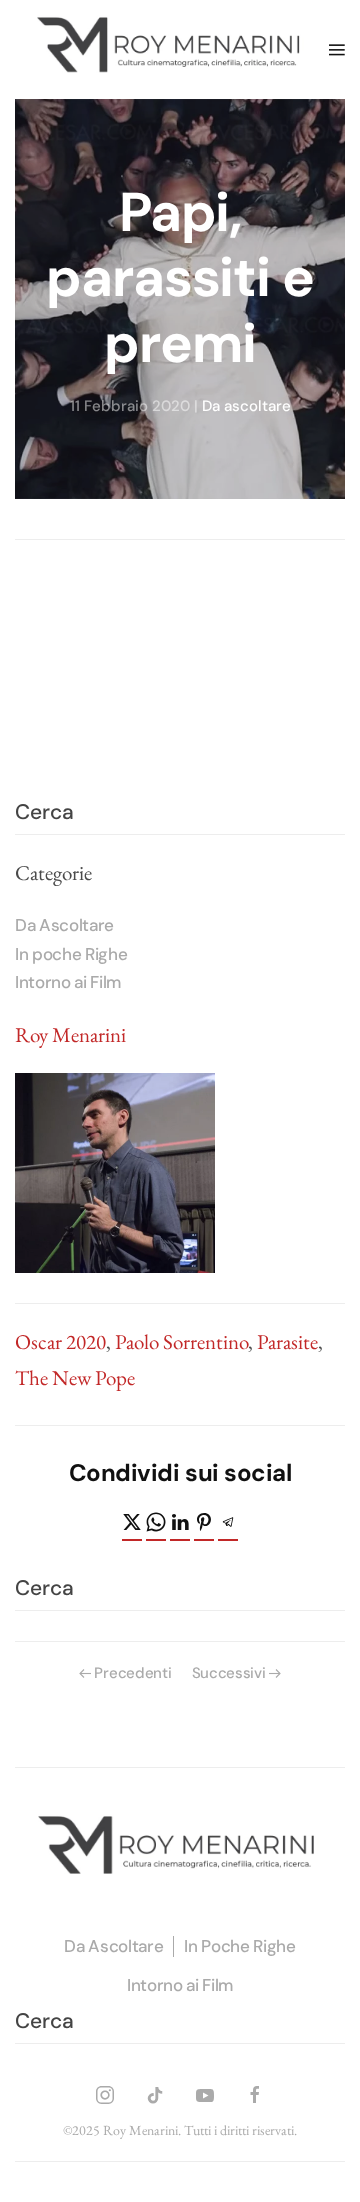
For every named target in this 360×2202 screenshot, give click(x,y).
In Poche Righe (239, 1946)
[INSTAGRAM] (105, 2091)
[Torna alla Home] (172, 49)
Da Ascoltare (64, 925)
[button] (337, 49)
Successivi (229, 1673)
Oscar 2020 (60, 1341)
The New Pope (75, 1377)
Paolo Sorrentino (181, 1341)
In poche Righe (71, 954)
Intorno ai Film (68, 982)
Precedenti (132, 1673)
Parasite (287, 1341)
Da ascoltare (246, 407)
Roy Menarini (70, 1034)
